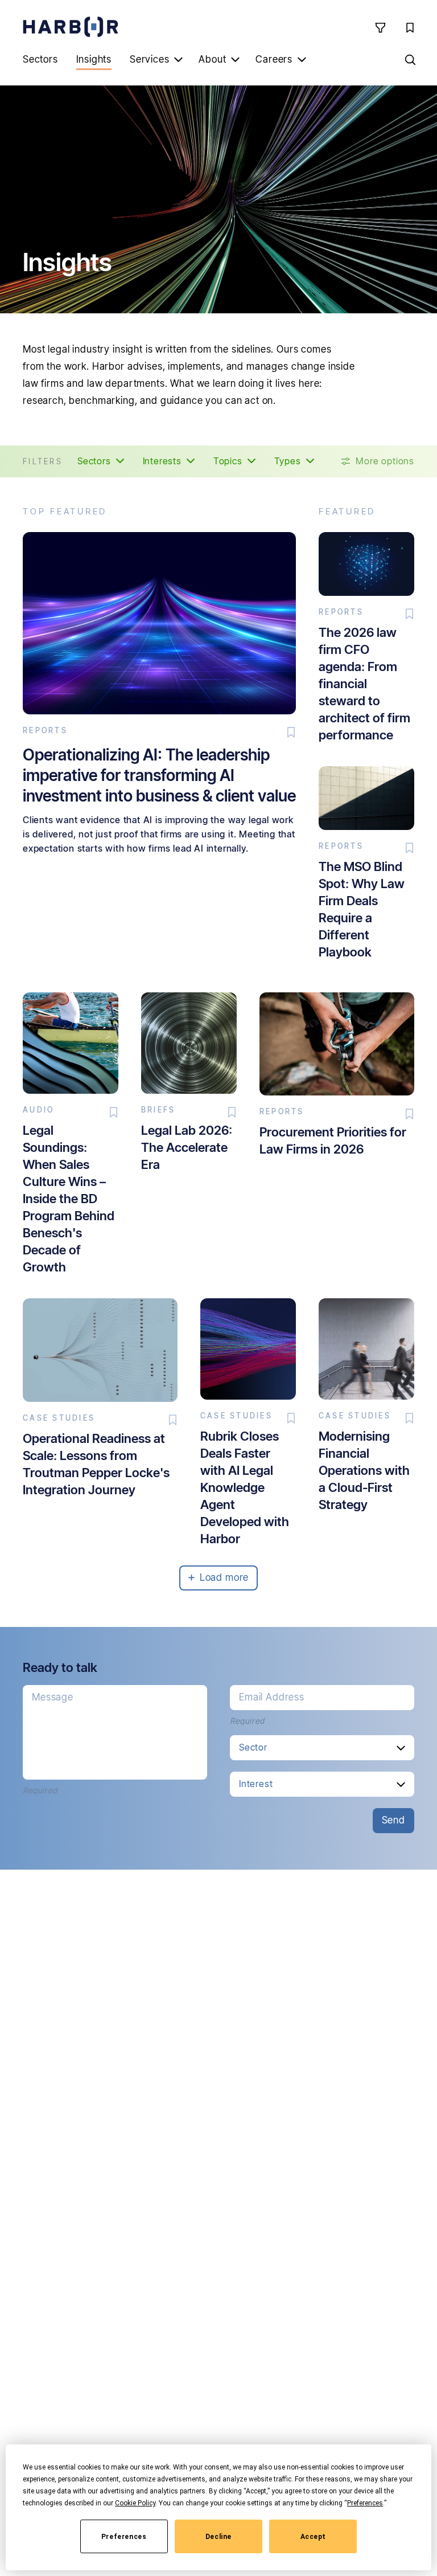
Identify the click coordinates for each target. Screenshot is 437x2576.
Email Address (272, 1697)
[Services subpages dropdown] (178, 59)
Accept (314, 2537)
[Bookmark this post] (291, 733)
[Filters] (380, 27)
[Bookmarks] (410, 27)
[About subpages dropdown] (235, 59)
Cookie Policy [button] (135, 2503)
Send (393, 1820)
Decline (218, 2537)
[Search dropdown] (410, 59)
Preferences (124, 2537)
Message (53, 1697)
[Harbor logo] (71, 27)
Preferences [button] (365, 2503)
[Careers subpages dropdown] (302, 59)
